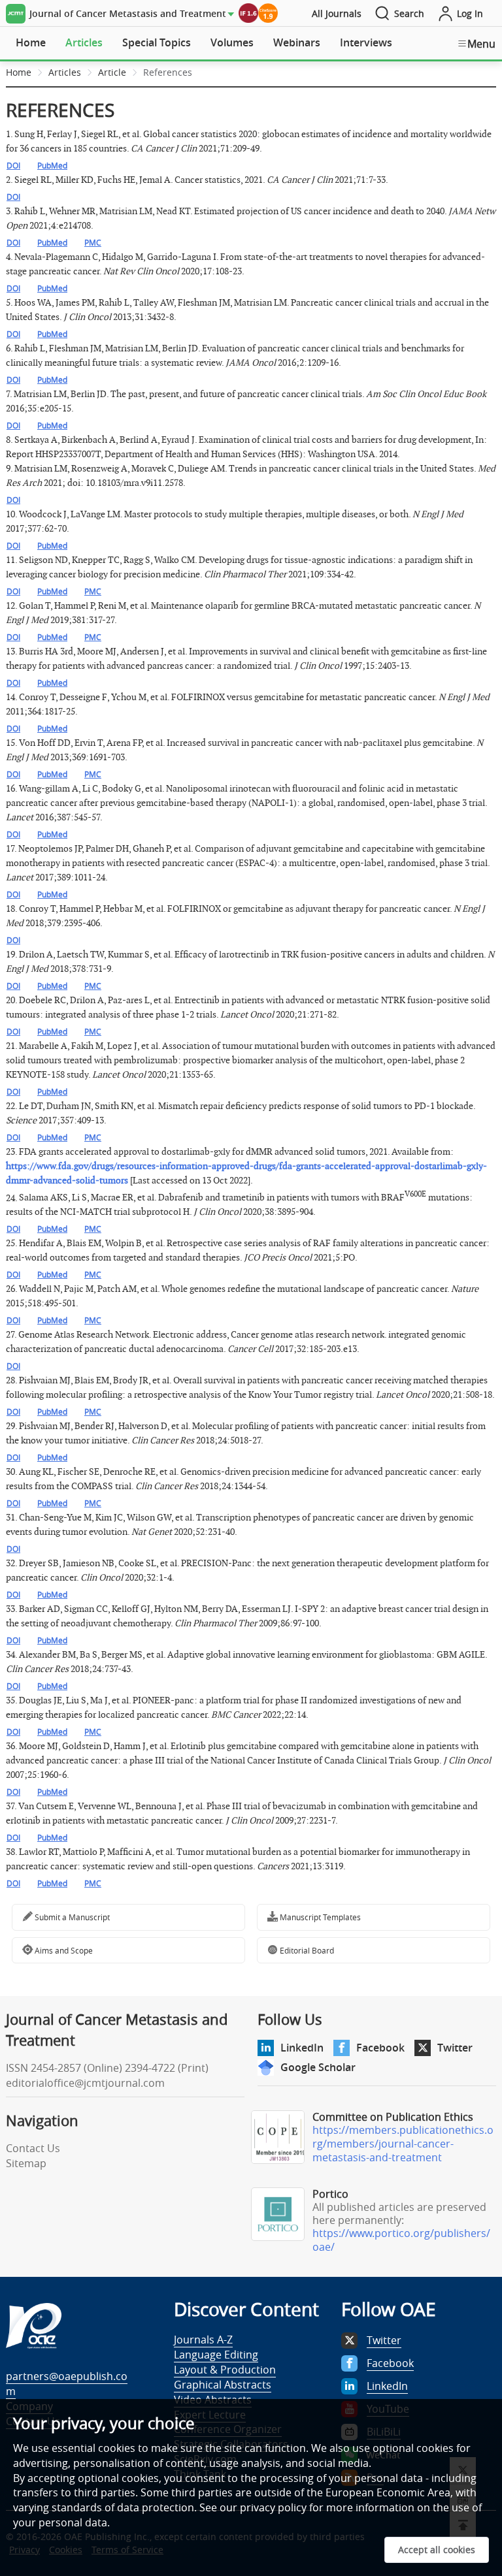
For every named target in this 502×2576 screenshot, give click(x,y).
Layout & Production (225, 2370)
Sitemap (26, 2163)
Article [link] (112, 72)
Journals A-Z (203, 2340)
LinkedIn (302, 2048)
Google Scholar (318, 2067)
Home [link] (19, 72)
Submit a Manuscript (71, 1917)
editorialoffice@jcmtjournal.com (85, 2083)
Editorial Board (306, 1950)
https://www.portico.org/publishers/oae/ (401, 2240)
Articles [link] (65, 72)
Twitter (455, 2048)
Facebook (380, 2048)
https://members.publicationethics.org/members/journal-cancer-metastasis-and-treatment (403, 2144)
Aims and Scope (63, 1950)
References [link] (168, 72)
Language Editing (216, 2355)
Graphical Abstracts (223, 2385)
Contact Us (33, 2148)
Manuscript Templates (319, 1917)
